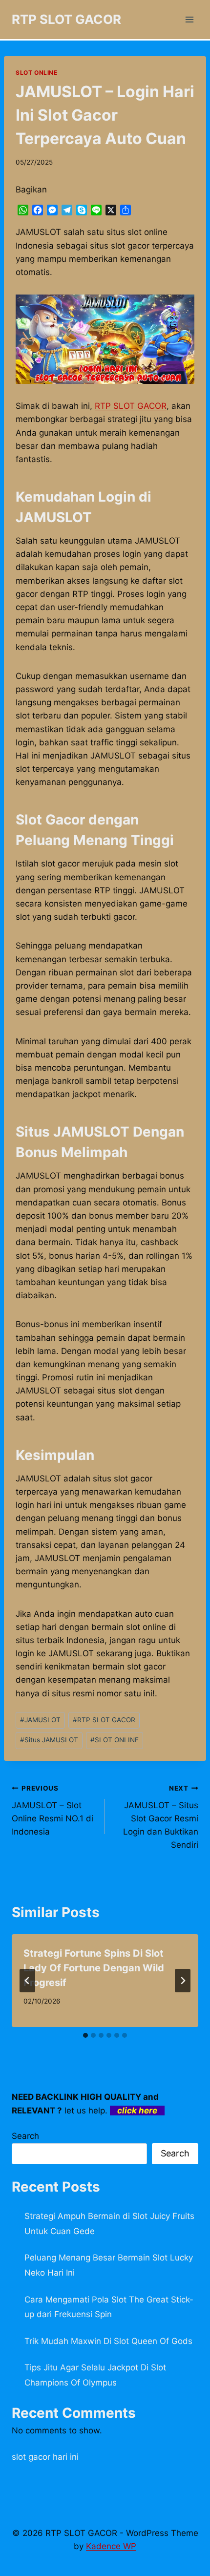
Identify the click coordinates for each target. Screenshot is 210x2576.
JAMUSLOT (40, 1720)
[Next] (183, 1981)
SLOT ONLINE (37, 73)
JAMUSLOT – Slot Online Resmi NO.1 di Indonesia (52, 1810)
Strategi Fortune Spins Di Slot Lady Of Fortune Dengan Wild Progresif (94, 1968)
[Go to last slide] (27, 1981)
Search (25, 2136)
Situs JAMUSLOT (49, 1740)
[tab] (85, 2035)
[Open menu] (189, 19)
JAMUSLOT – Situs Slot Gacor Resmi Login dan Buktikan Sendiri (161, 1817)
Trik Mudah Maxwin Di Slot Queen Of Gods (108, 2341)
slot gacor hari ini (45, 2457)
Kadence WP (111, 2546)
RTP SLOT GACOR (131, 406)
